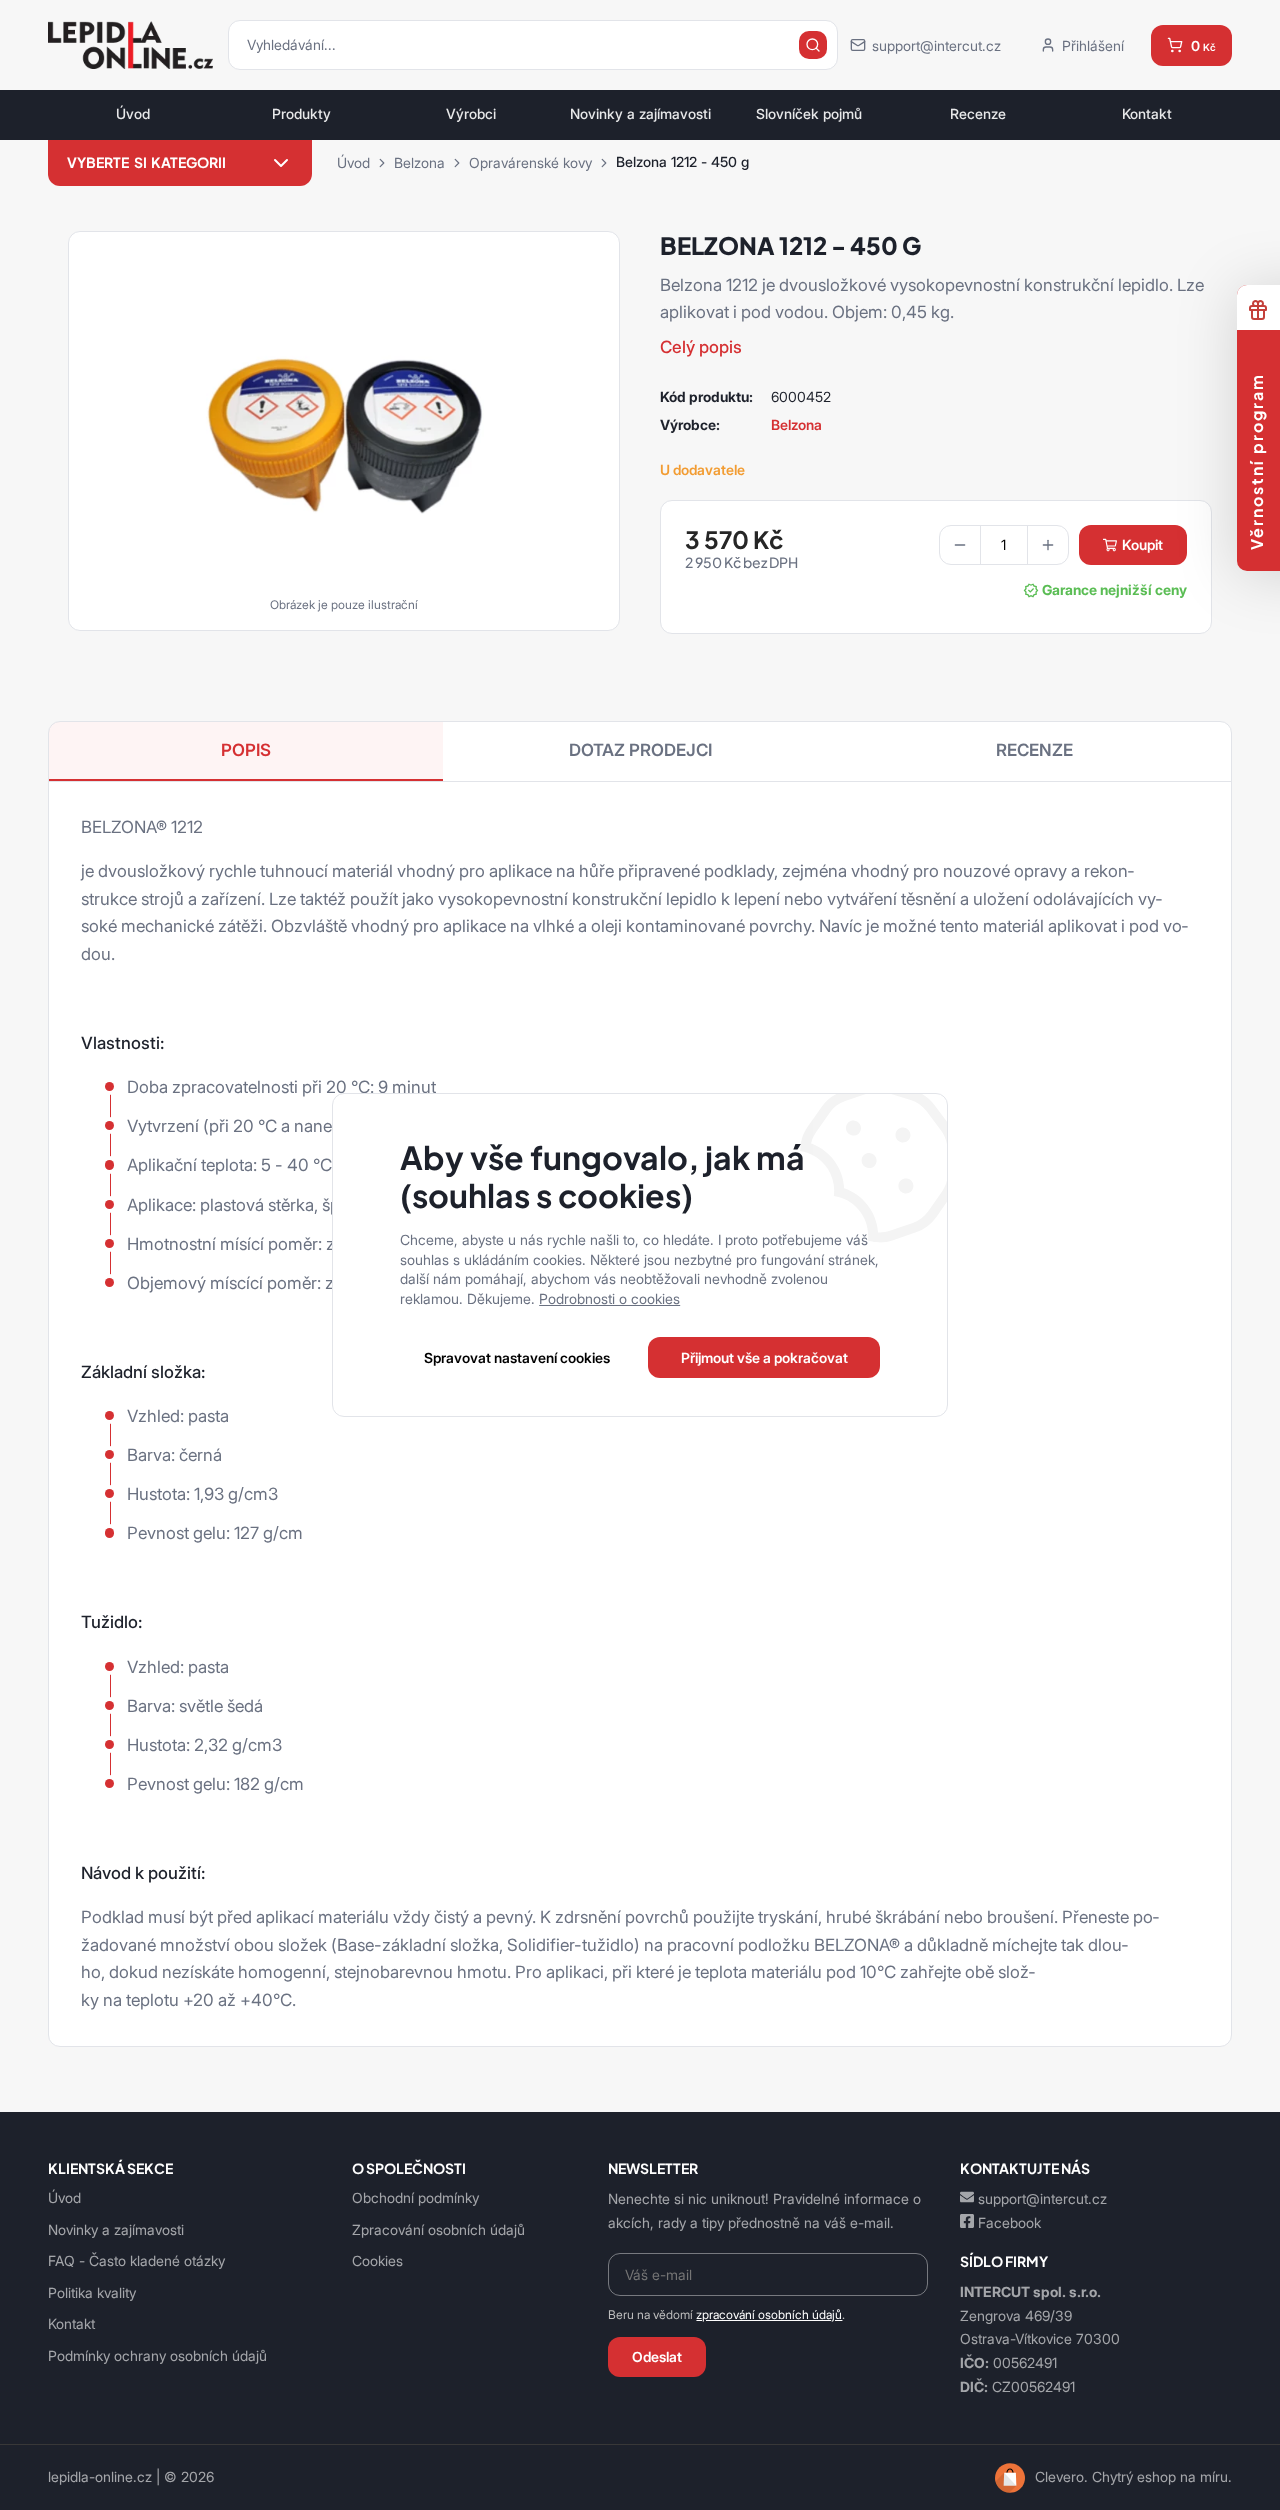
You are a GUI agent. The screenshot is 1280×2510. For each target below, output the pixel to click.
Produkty (301, 114)
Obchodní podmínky (415, 2197)
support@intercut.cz (1042, 2198)
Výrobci (471, 114)
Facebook (1009, 2222)
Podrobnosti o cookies (609, 1298)
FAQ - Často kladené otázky (136, 2260)
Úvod (133, 114)
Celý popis (701, 347)
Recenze (978, 114)
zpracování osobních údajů (769, 2314)
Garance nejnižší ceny (1114, 590)
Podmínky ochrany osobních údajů (157, 2355)
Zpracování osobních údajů (438, 2229)
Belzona (419, 162)
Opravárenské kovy (530, 162)
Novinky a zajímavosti (640, 114)
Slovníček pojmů (809, 114)
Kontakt (1147, 114)
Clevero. (1061, 2477)
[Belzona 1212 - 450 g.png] (344, 424)
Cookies (377, 2260)
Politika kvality (92, 2292)
